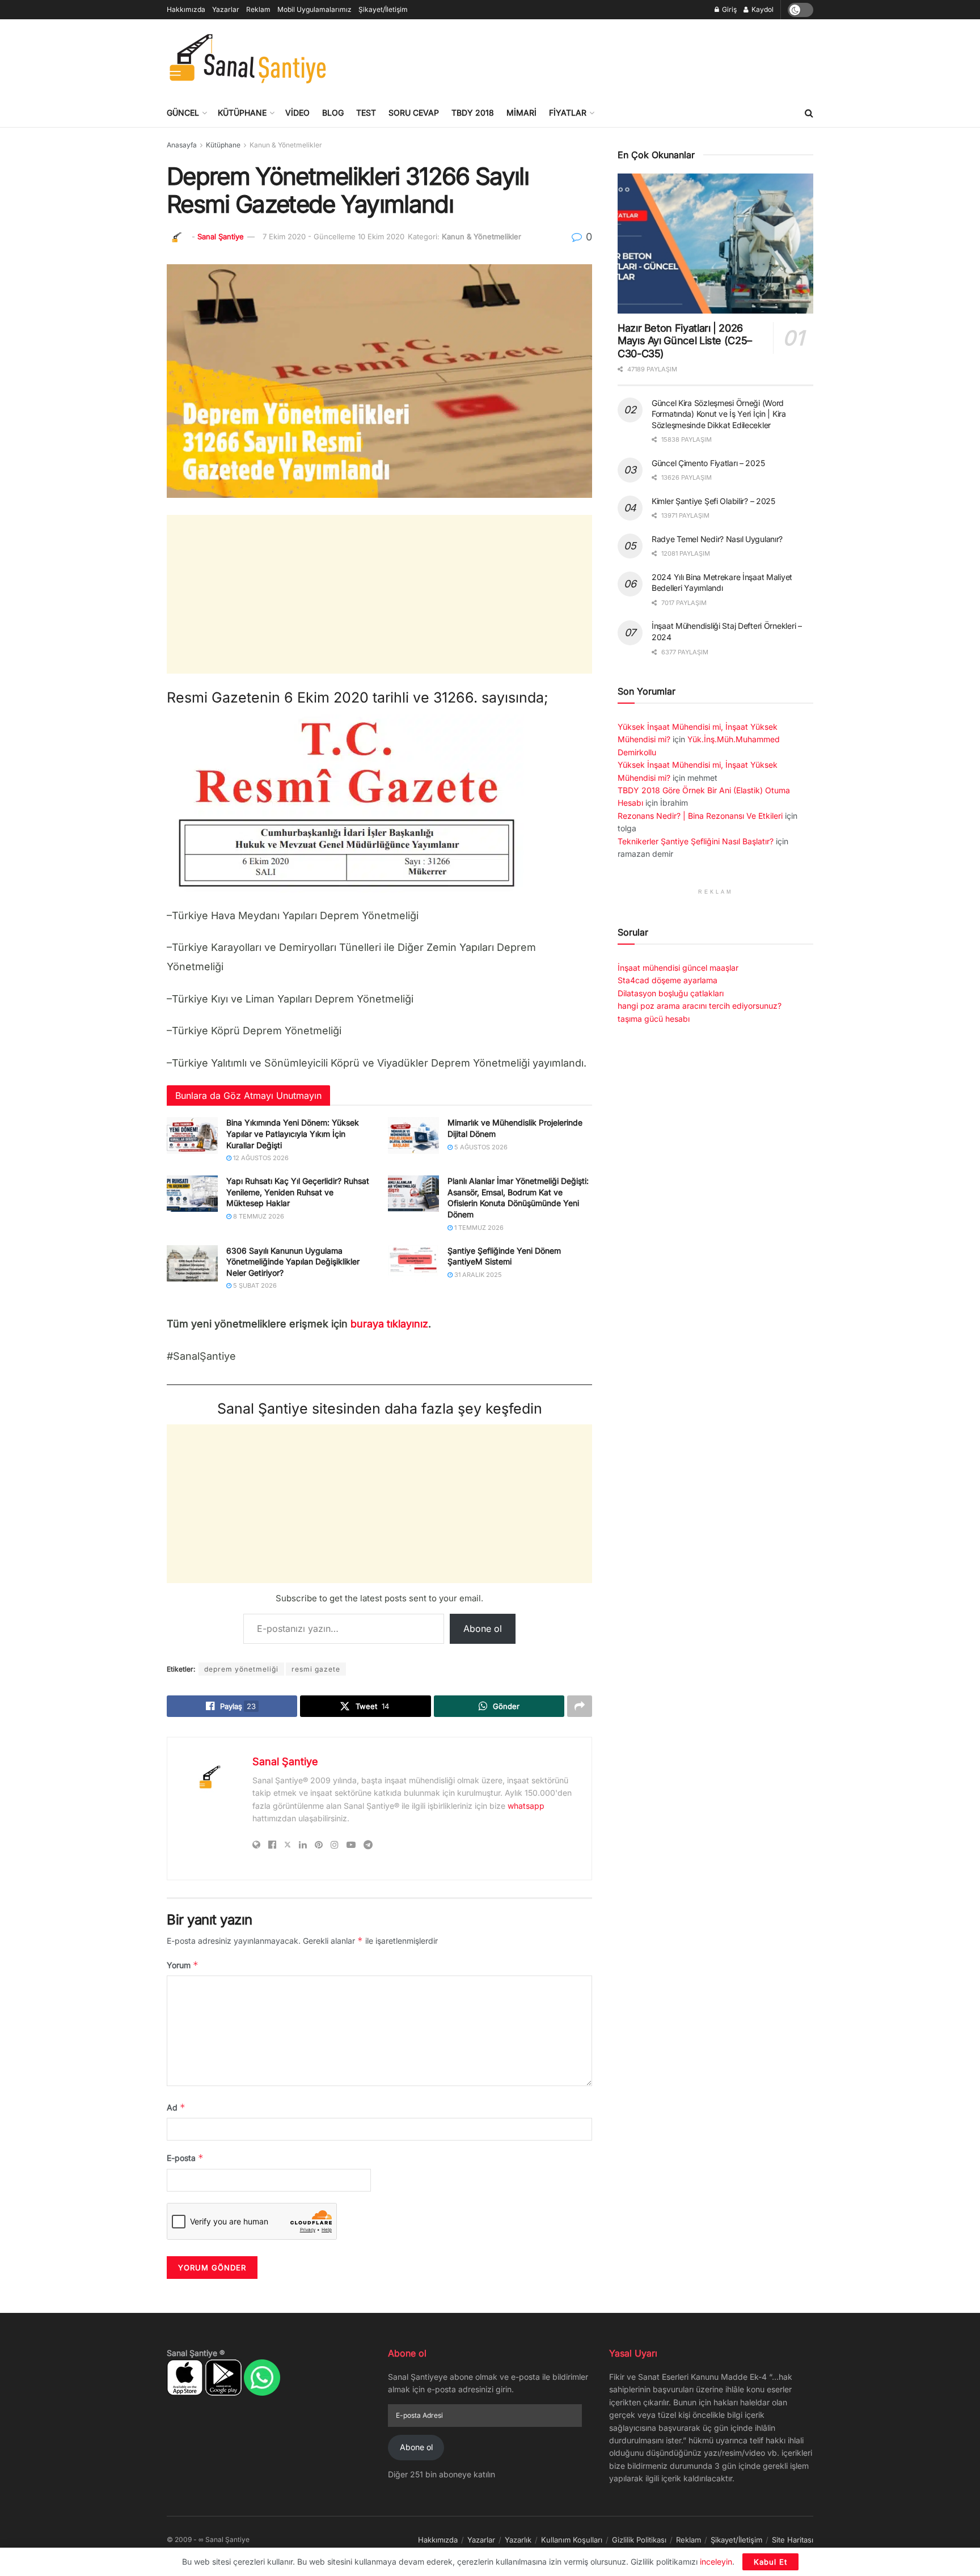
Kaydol (762, 9)
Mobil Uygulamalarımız (314, 9)
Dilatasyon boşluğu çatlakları (671, 993)
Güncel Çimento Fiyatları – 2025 (708, 463)
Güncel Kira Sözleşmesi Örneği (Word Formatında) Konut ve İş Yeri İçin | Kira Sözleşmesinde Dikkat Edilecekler (719, 414)
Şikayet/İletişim (383, 9)
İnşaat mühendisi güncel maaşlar (678, 968)
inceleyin (716, 2562)
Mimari (521, 113)
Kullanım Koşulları (572, 2540)
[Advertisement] (607, 57)
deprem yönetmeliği (241, 1669)
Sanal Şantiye (221, 236)
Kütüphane (242, 113)
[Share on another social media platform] (580, 1706)
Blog (333, 113)
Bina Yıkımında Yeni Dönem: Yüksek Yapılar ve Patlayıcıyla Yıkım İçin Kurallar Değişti (293, 1133)
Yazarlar (226, 9)
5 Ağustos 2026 (480, 1147)
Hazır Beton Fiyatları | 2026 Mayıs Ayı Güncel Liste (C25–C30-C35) (685, 341)
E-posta (185, 2158)
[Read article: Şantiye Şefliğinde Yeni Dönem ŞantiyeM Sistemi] (413, 1263)
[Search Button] (809, 113)
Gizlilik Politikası (639, 2540)
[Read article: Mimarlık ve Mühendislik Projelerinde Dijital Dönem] (413, 1135)
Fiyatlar (568, 113)
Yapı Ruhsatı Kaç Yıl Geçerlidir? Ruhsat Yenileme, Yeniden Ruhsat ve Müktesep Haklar (298, 1192)
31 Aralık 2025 (477, 1275)
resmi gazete (316, 1669)
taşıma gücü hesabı (654, 1019)
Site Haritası (793, 2540)
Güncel (183, 113)
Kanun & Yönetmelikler (286, 145)
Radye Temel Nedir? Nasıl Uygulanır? (717, 539)
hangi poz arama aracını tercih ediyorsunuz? (700, 1006)
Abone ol (483, 1628)
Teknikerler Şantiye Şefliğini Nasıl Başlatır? (696, 841)
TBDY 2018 (473, 113)
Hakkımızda (186, 9)
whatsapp (526, 1806)
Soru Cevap (414, 113)
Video (297, 113)
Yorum (183, 1965)
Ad (176, 2107)
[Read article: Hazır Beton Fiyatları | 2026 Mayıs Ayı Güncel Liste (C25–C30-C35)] (715, 244)
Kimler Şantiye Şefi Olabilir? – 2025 (713, 501)
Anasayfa (182, 145)
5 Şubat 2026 (254, 1285)
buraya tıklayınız (389, 1324)
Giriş (728, 9)
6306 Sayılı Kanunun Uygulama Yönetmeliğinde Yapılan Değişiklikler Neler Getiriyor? (293, 1262)
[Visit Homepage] (248, 59)
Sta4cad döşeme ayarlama (668, 980)
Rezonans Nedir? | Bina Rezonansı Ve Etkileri (700, 816)
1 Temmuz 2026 (478, 1228)
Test (366, 113)
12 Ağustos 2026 (260, 1158)
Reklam (258, 9)
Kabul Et (770, 2562)
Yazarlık (518, 2540)
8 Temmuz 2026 (258, 1216)
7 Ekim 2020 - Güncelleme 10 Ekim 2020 (333, 236)
